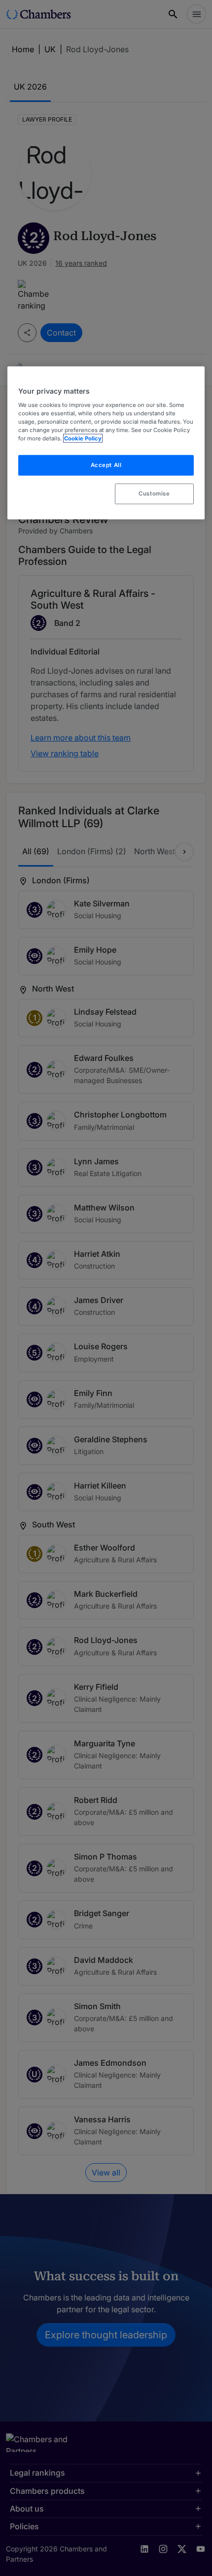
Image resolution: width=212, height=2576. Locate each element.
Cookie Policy (83, 438)
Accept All (106, 465)
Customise (154, 494)
